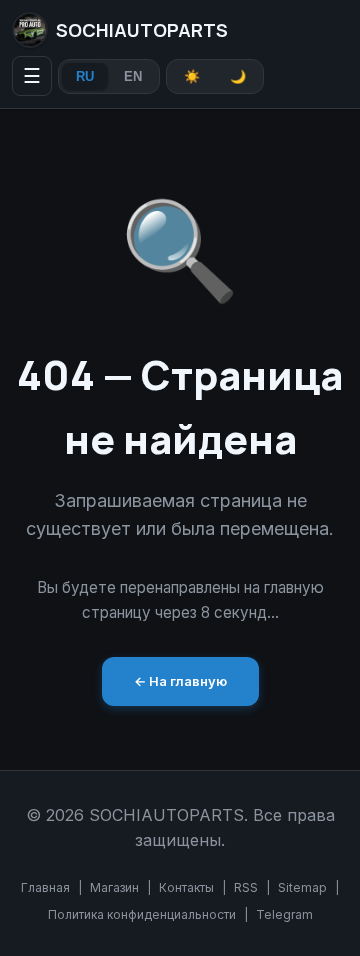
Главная (45, 887)
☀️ (192, 76)
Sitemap (302, 887)
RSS (246, 887)
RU (85, 76)
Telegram (284, 914)
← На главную (180, 681)
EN (133, 76)
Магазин (114, 887)
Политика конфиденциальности (142, 914)
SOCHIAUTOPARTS (142, 30)
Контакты (186, 887)
